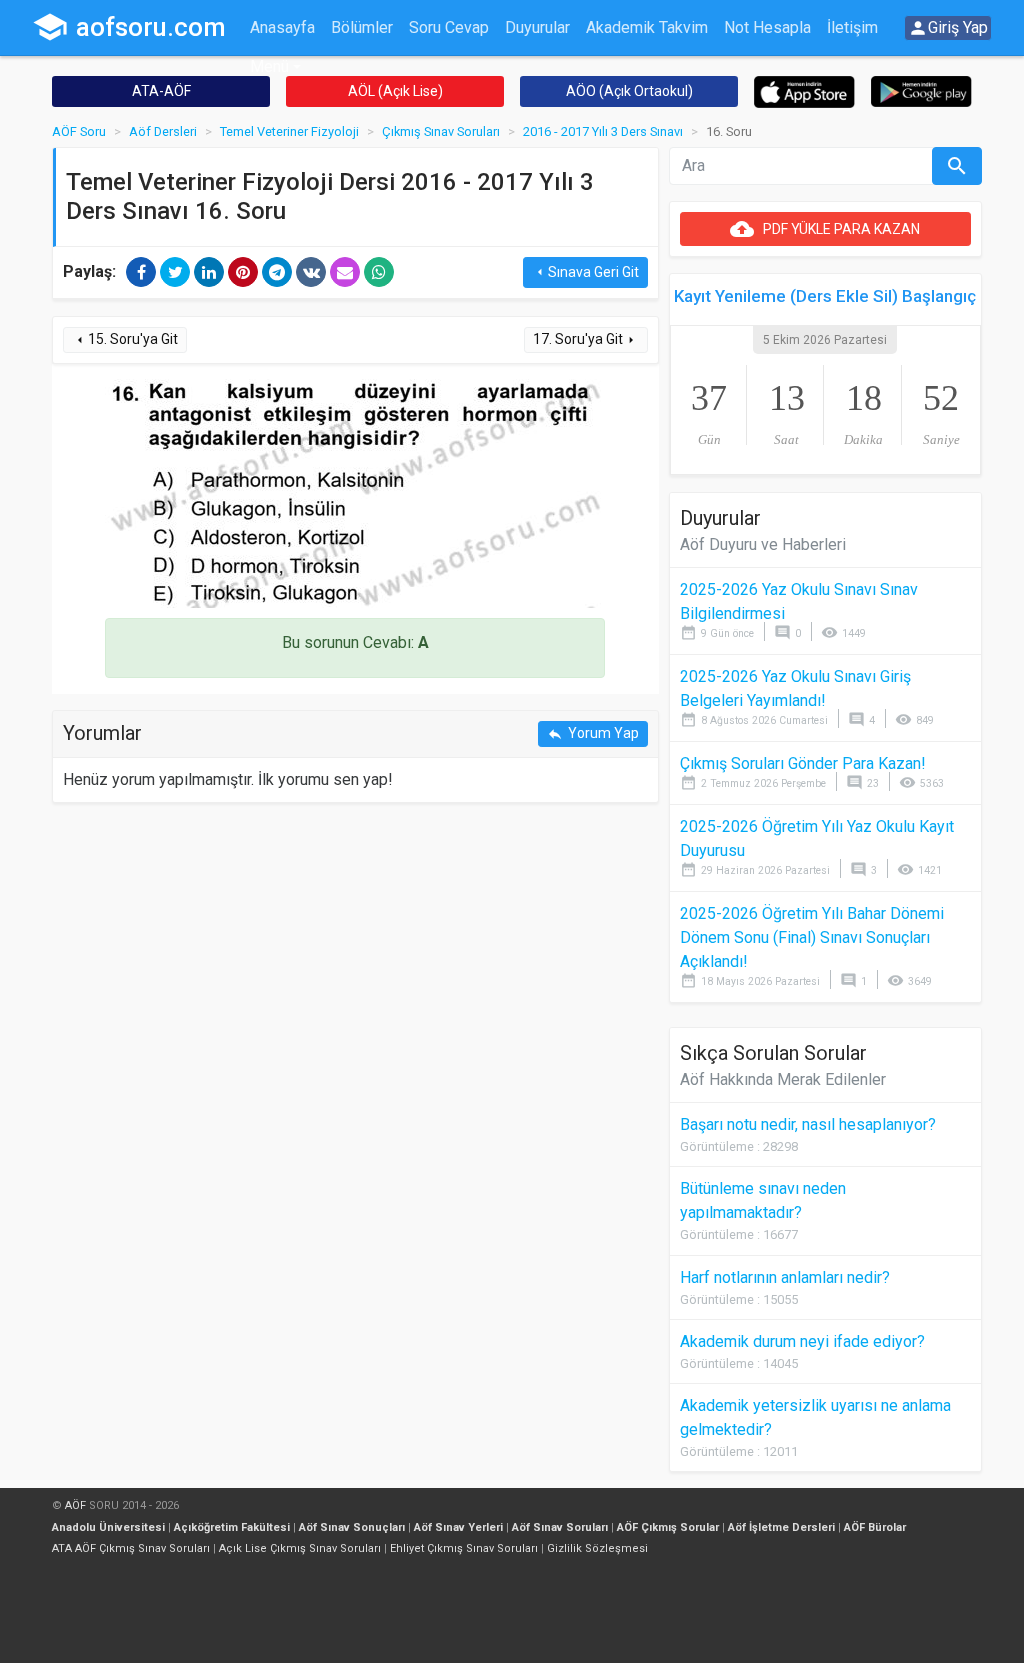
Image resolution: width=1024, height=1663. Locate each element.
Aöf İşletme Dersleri (781, 1527)
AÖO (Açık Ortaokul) (629, 91)
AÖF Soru (79, 131)
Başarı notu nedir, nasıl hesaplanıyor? (808, 1124)
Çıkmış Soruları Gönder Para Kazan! (803, 763)
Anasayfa (282, 27)
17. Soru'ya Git (586, 339)
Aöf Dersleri (163, 131)
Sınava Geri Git (585, 272)
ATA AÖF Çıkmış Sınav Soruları (131, 1548)
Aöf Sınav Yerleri (458, 1527)
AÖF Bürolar (875, 1527)
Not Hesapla (767, 27)
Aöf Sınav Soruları (560, 1527)
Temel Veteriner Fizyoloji (289, 131)
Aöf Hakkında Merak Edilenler (783, 1079)
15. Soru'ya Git (125, 339)
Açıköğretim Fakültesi (232, 1527)
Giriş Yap (948, 28)
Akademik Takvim (647, 27)
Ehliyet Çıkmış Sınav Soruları (464, 1548)
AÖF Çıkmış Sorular (668, 1527)
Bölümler (362, 27)
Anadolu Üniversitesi (108, 1527)
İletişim (852, 27)
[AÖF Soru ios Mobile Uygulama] (804, 90)
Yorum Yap (593, 733)
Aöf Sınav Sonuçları (352, 1527)
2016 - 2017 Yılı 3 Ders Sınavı (603, 131)
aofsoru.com (129, 27)
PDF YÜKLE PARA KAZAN (825, 229)
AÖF (75, 1505)
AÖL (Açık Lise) (395, 91)
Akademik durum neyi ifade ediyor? (802, 1341)
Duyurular (537, 27)
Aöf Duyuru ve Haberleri (763, 544)
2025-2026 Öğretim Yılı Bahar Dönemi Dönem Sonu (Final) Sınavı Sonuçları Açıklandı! (812, 937)
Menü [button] (269, 66)
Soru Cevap (449, 27)
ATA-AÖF (161, 91)
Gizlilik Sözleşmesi (597, 1548)
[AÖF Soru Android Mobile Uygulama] (921, 90)
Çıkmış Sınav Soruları (441, 131)
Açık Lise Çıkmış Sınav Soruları (300, 1548)
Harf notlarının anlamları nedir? (785, 1277)
